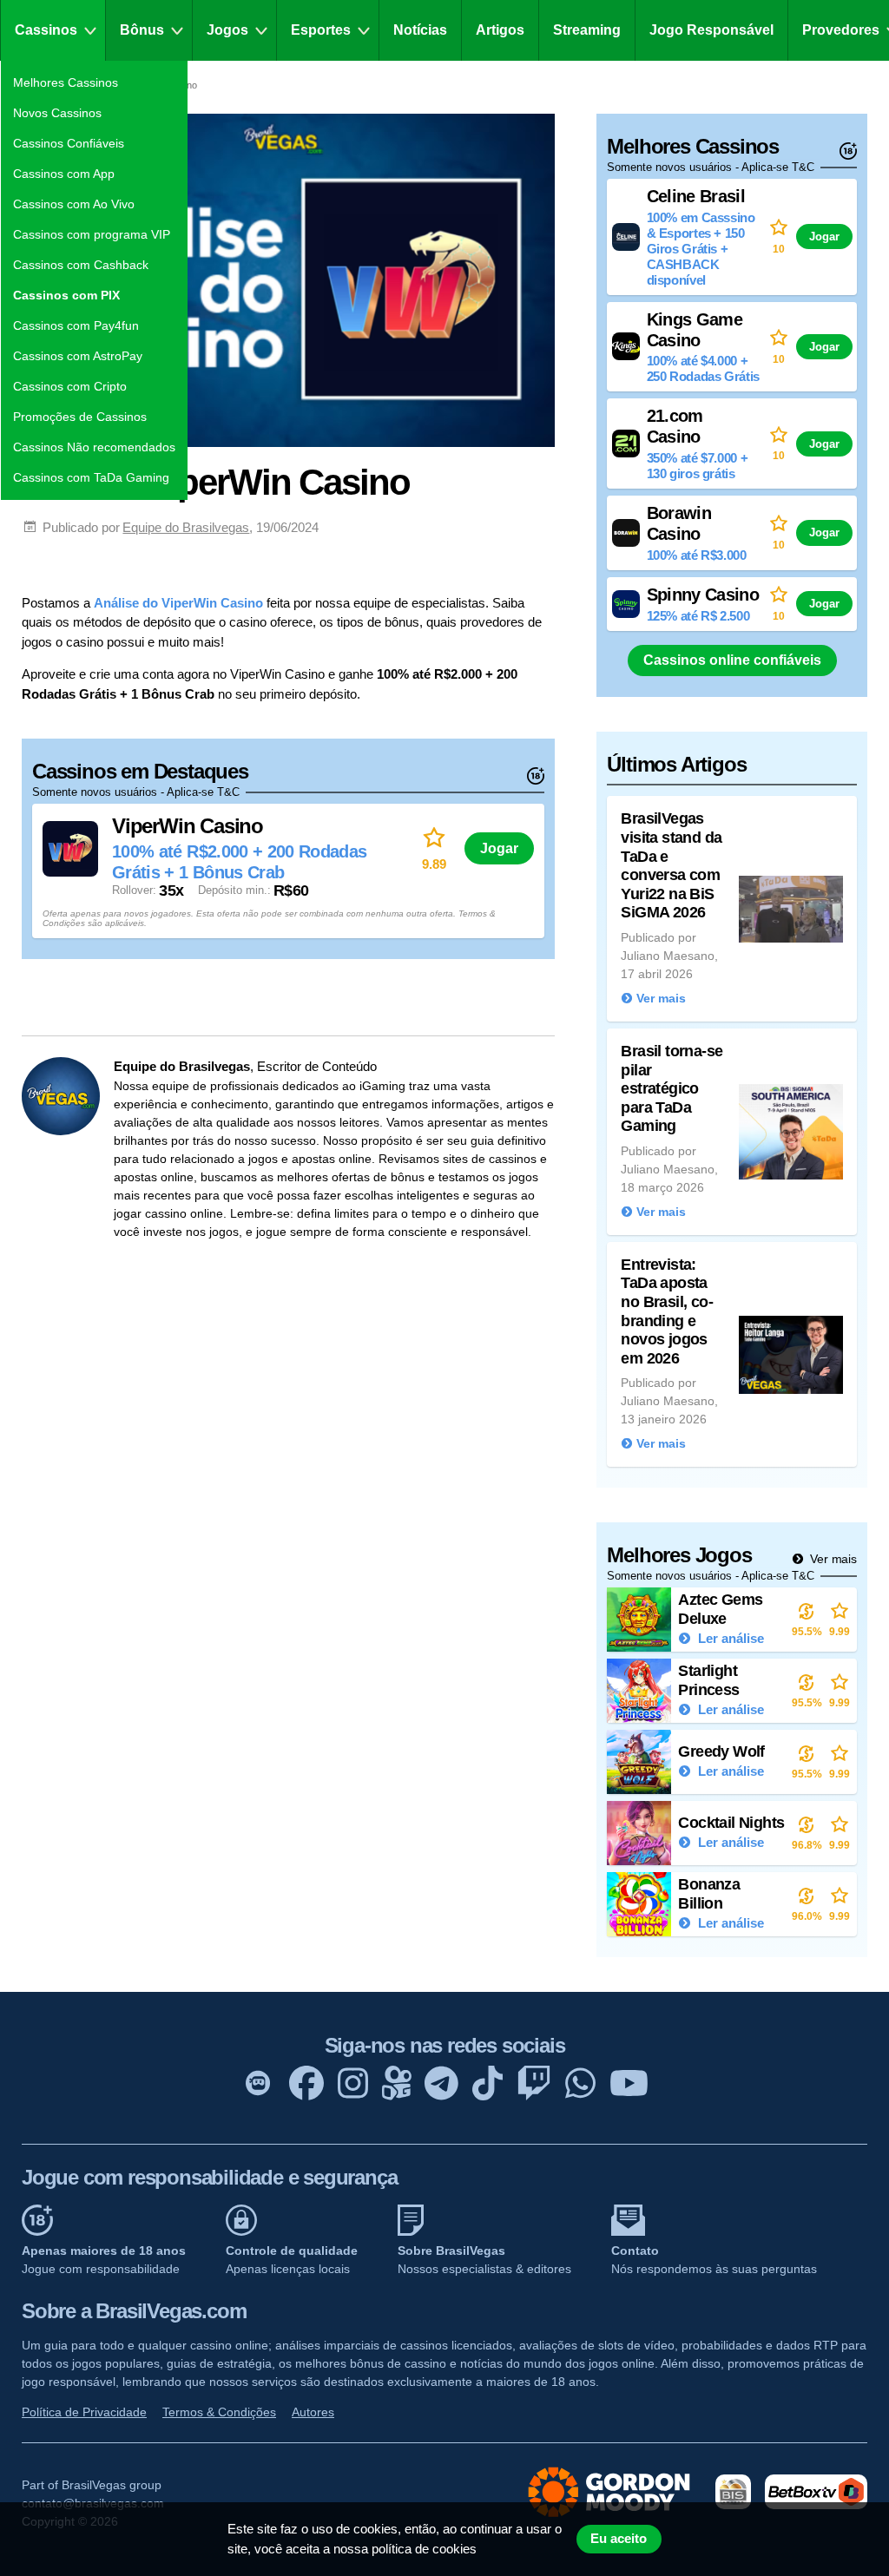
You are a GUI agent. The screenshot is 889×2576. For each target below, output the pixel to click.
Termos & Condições (219, 2412)
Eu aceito (619, 2539)
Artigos (500, 30)
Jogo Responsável (711, 30)
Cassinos (46, 30)
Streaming (587, 30)
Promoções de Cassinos (80, 417)
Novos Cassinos (57, 113)
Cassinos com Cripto (70, 386)
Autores (313, 2412)
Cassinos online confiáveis (732, 660)
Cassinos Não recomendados (94, 447)
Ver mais (832, 1559)
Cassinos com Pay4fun (76, 325)
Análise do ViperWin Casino (178, 603)
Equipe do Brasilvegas (186, 527)
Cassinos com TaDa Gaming (91, 477)
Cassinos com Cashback (81, 265)
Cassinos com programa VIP (92, 234)
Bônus (142, 30)
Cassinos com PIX (66, 295)
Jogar (499, 848)
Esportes (321, 30)
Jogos (227, 30)
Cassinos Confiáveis (69, 143)
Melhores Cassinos (66, 82)
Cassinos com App (64, 174)
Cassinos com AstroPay (78, 356)
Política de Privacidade (84, 2412)
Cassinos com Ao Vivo (74, 204)
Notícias (420, 30)
